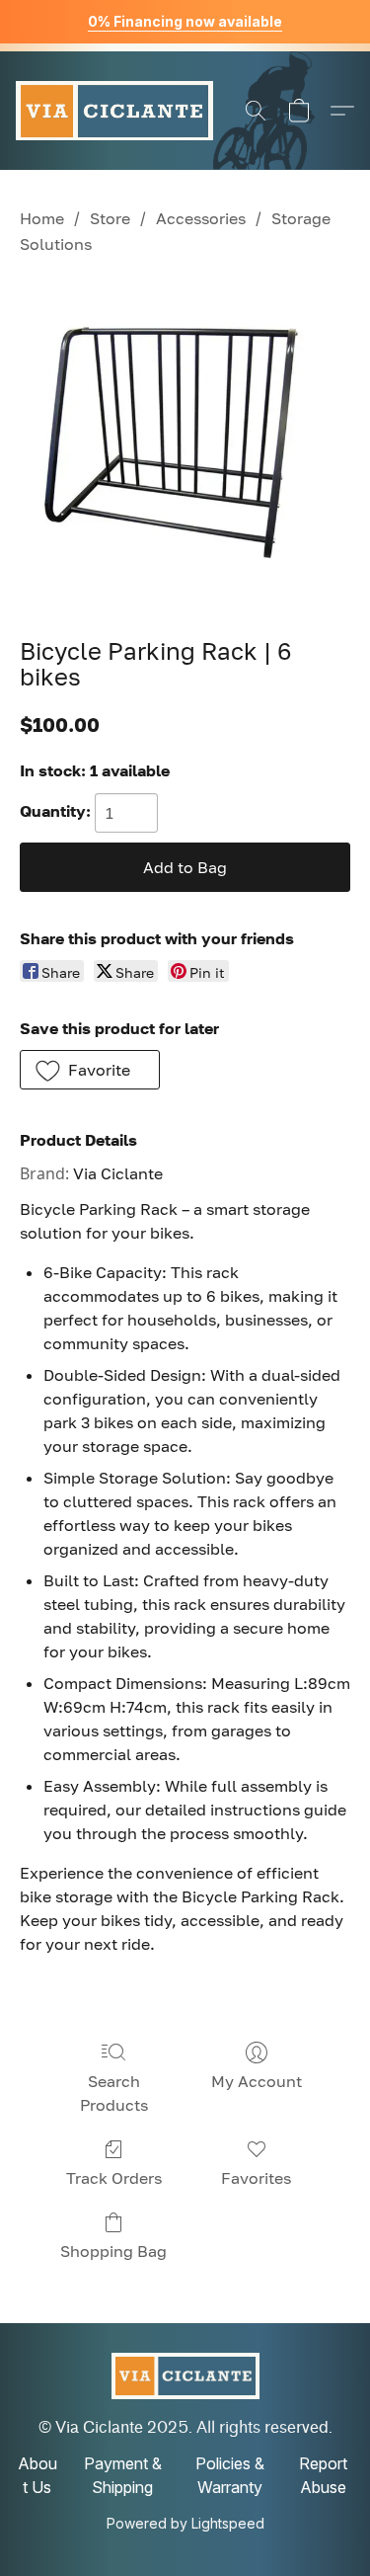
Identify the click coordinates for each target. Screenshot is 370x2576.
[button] (114, 111)
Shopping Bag (113, 2251)
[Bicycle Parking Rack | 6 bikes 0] (185, 443)
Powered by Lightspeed (185, 2523)
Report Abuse (323, 2475)
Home (42, 218)
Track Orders (114, 2178)
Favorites (256, 2178)
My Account (257, 2081)
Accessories (201, 218)
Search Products (114, 2093)
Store (110, 218)
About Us (37, 2475)
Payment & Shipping (123, 2475)
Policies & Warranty (230, 2475)
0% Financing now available (185, 21)
